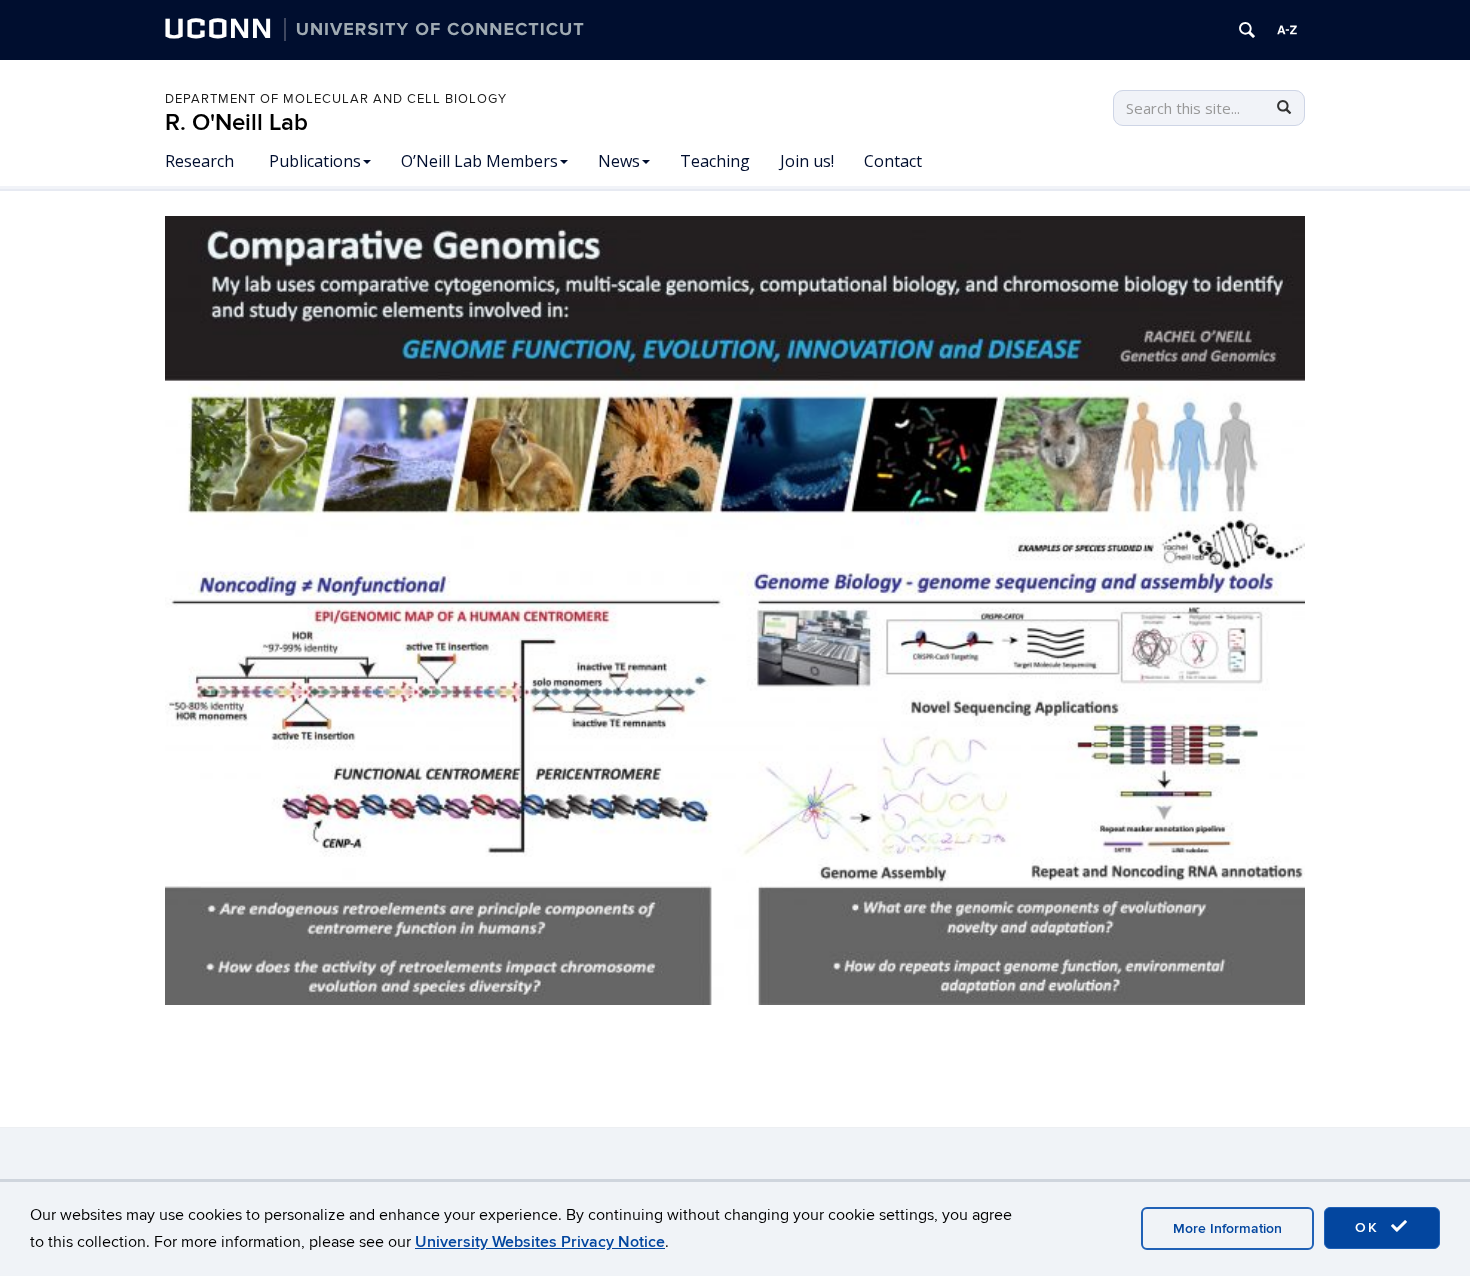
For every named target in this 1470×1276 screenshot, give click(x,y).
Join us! (807, 161)
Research (199, 161)
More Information (1227, 1228)
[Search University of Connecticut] (1247, 30)
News (619, 161)
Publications (315, 161)
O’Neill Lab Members (479, 161)
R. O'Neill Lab (236, 122)
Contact (893, 161)
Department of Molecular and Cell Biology (336, 99)
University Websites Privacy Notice (540, 1242)
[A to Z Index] (1287, 30)
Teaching (715, 161)
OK (1370, 1227)
